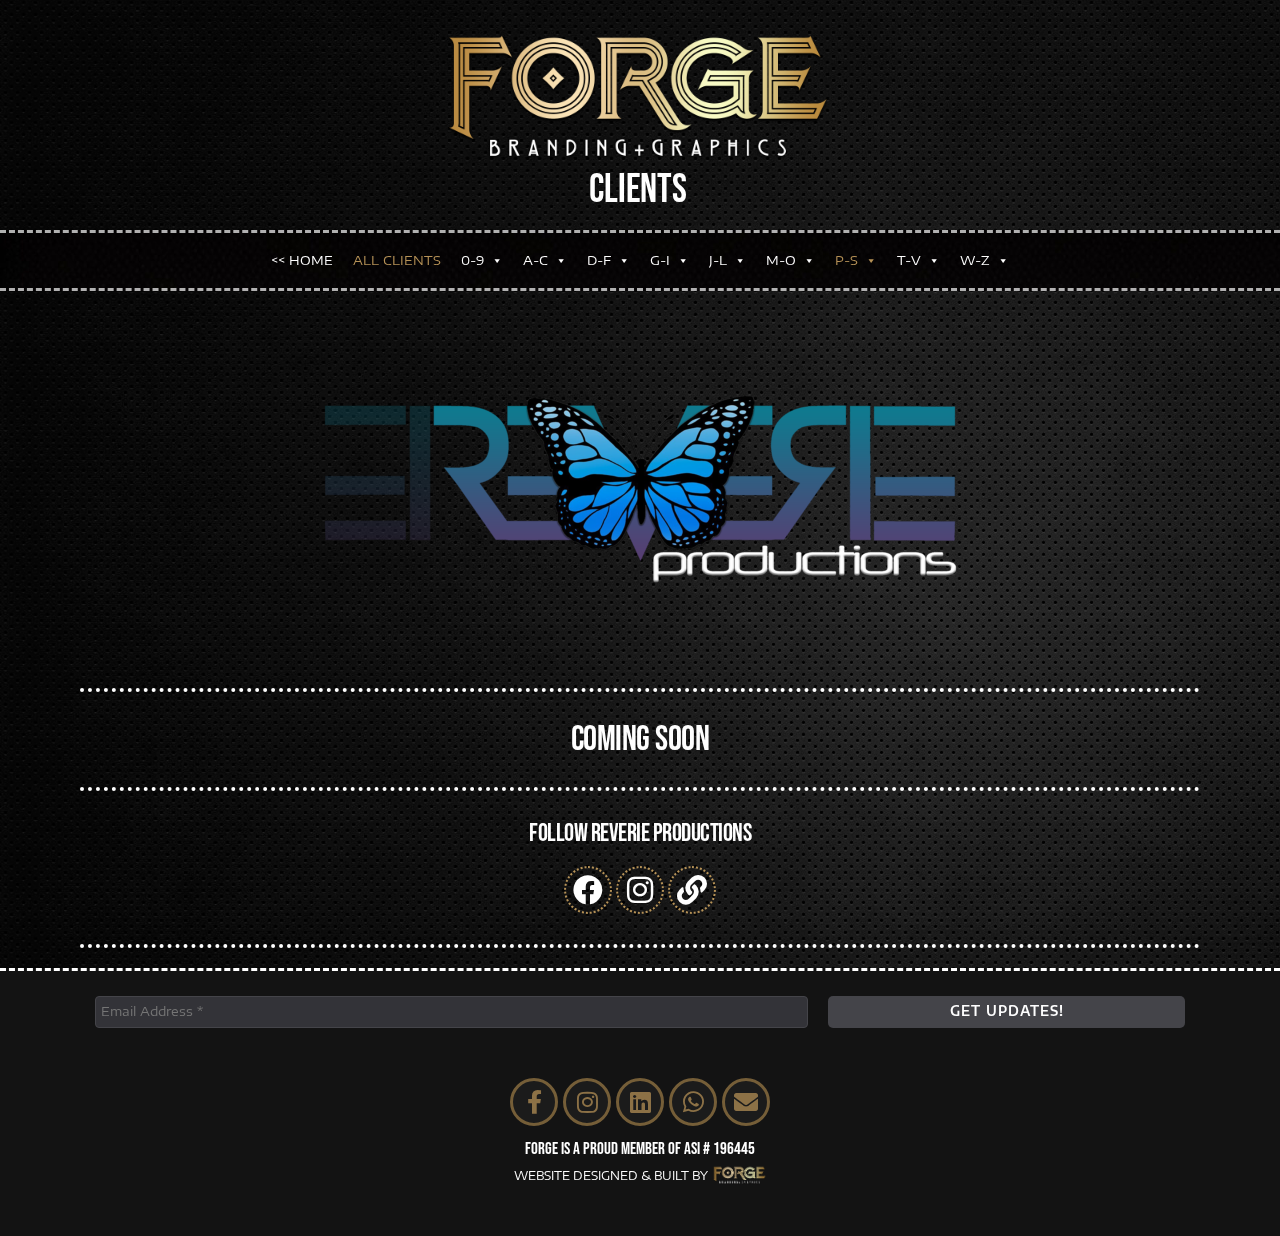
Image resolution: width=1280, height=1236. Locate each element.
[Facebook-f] (534, 1102)
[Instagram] (640, 890)
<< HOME (302, 260)
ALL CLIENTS (397, 260)
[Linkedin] (640, 1102)
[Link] (692, 890)
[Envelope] (746, 1102)
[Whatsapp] (693, 1102)
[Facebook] (588, 890)
